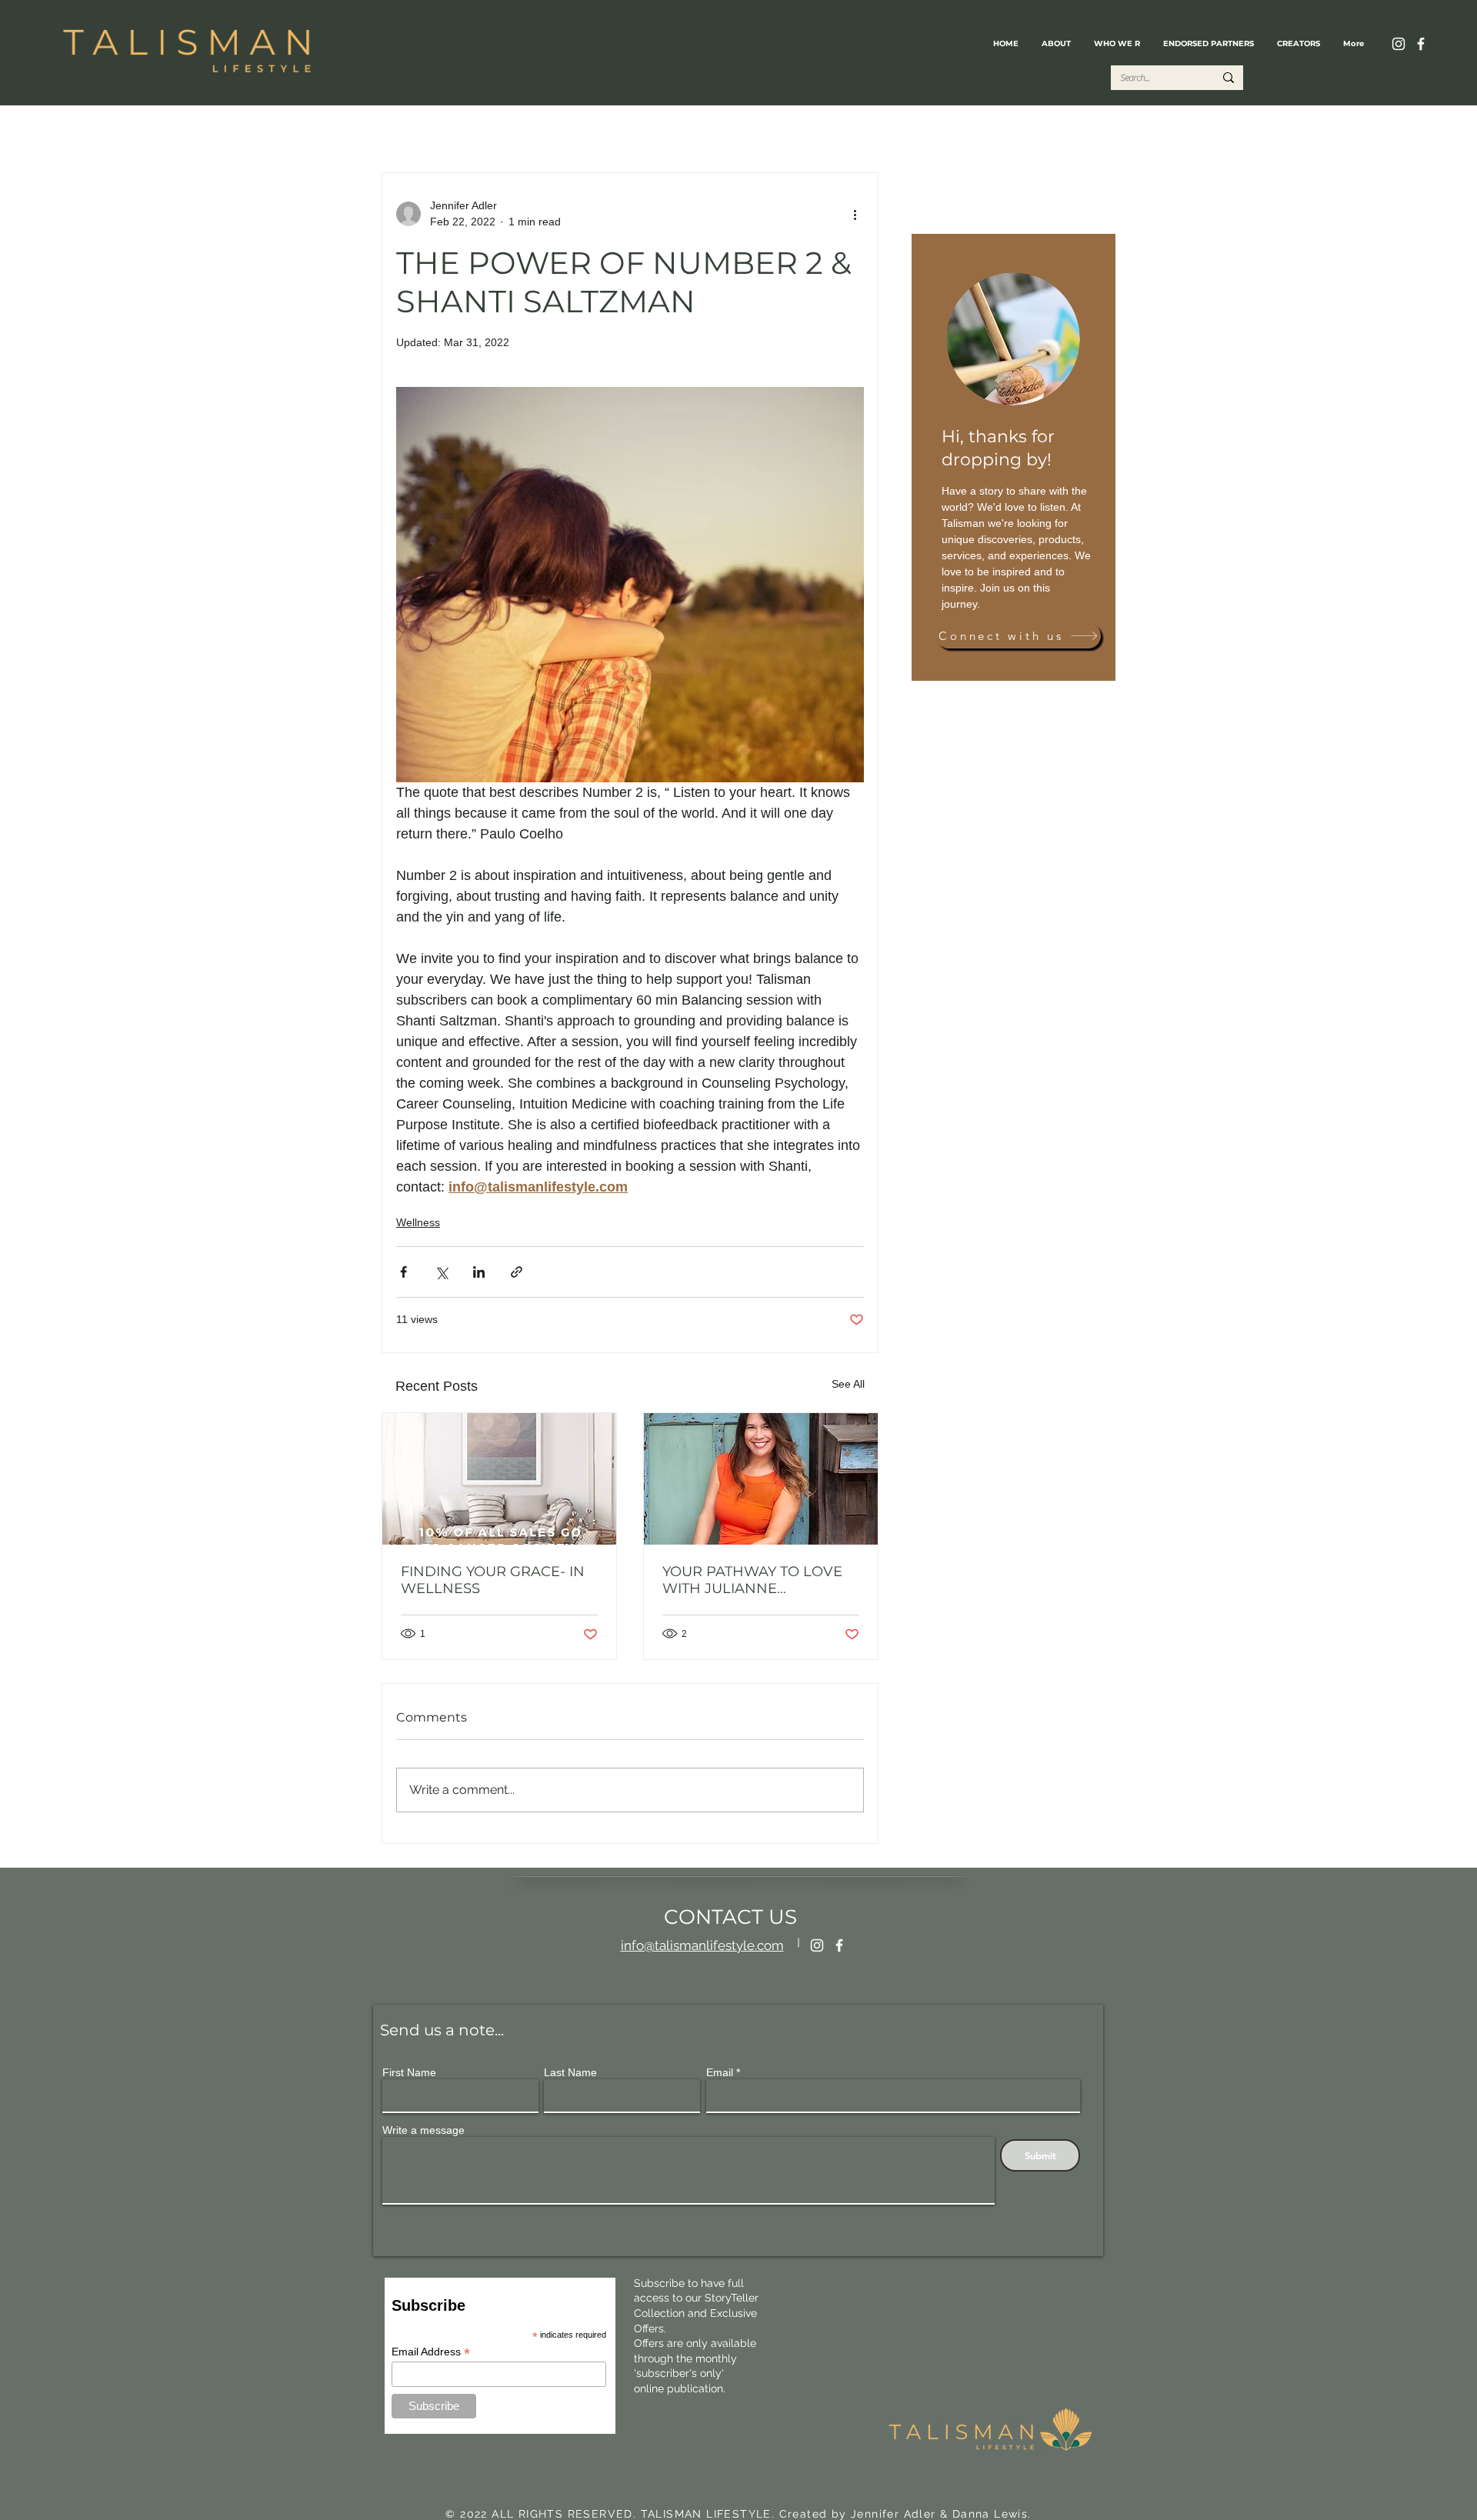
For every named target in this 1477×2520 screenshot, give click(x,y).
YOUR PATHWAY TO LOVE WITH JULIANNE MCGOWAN (752, 1580)
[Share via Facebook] (403, 1272)
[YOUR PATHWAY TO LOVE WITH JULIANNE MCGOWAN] (761, 1479)
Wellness (418, 1222)
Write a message (423, 2130)
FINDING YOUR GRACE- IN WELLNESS (493, 1580)
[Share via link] (517, 1272)
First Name (409, 2072)
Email (720, 2072)
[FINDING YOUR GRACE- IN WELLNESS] (499, 1479)
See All (848, 1384)
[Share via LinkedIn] (479, 1272)
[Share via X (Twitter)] (441, 1272)
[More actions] (855, 214)
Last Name (570, 2072)
